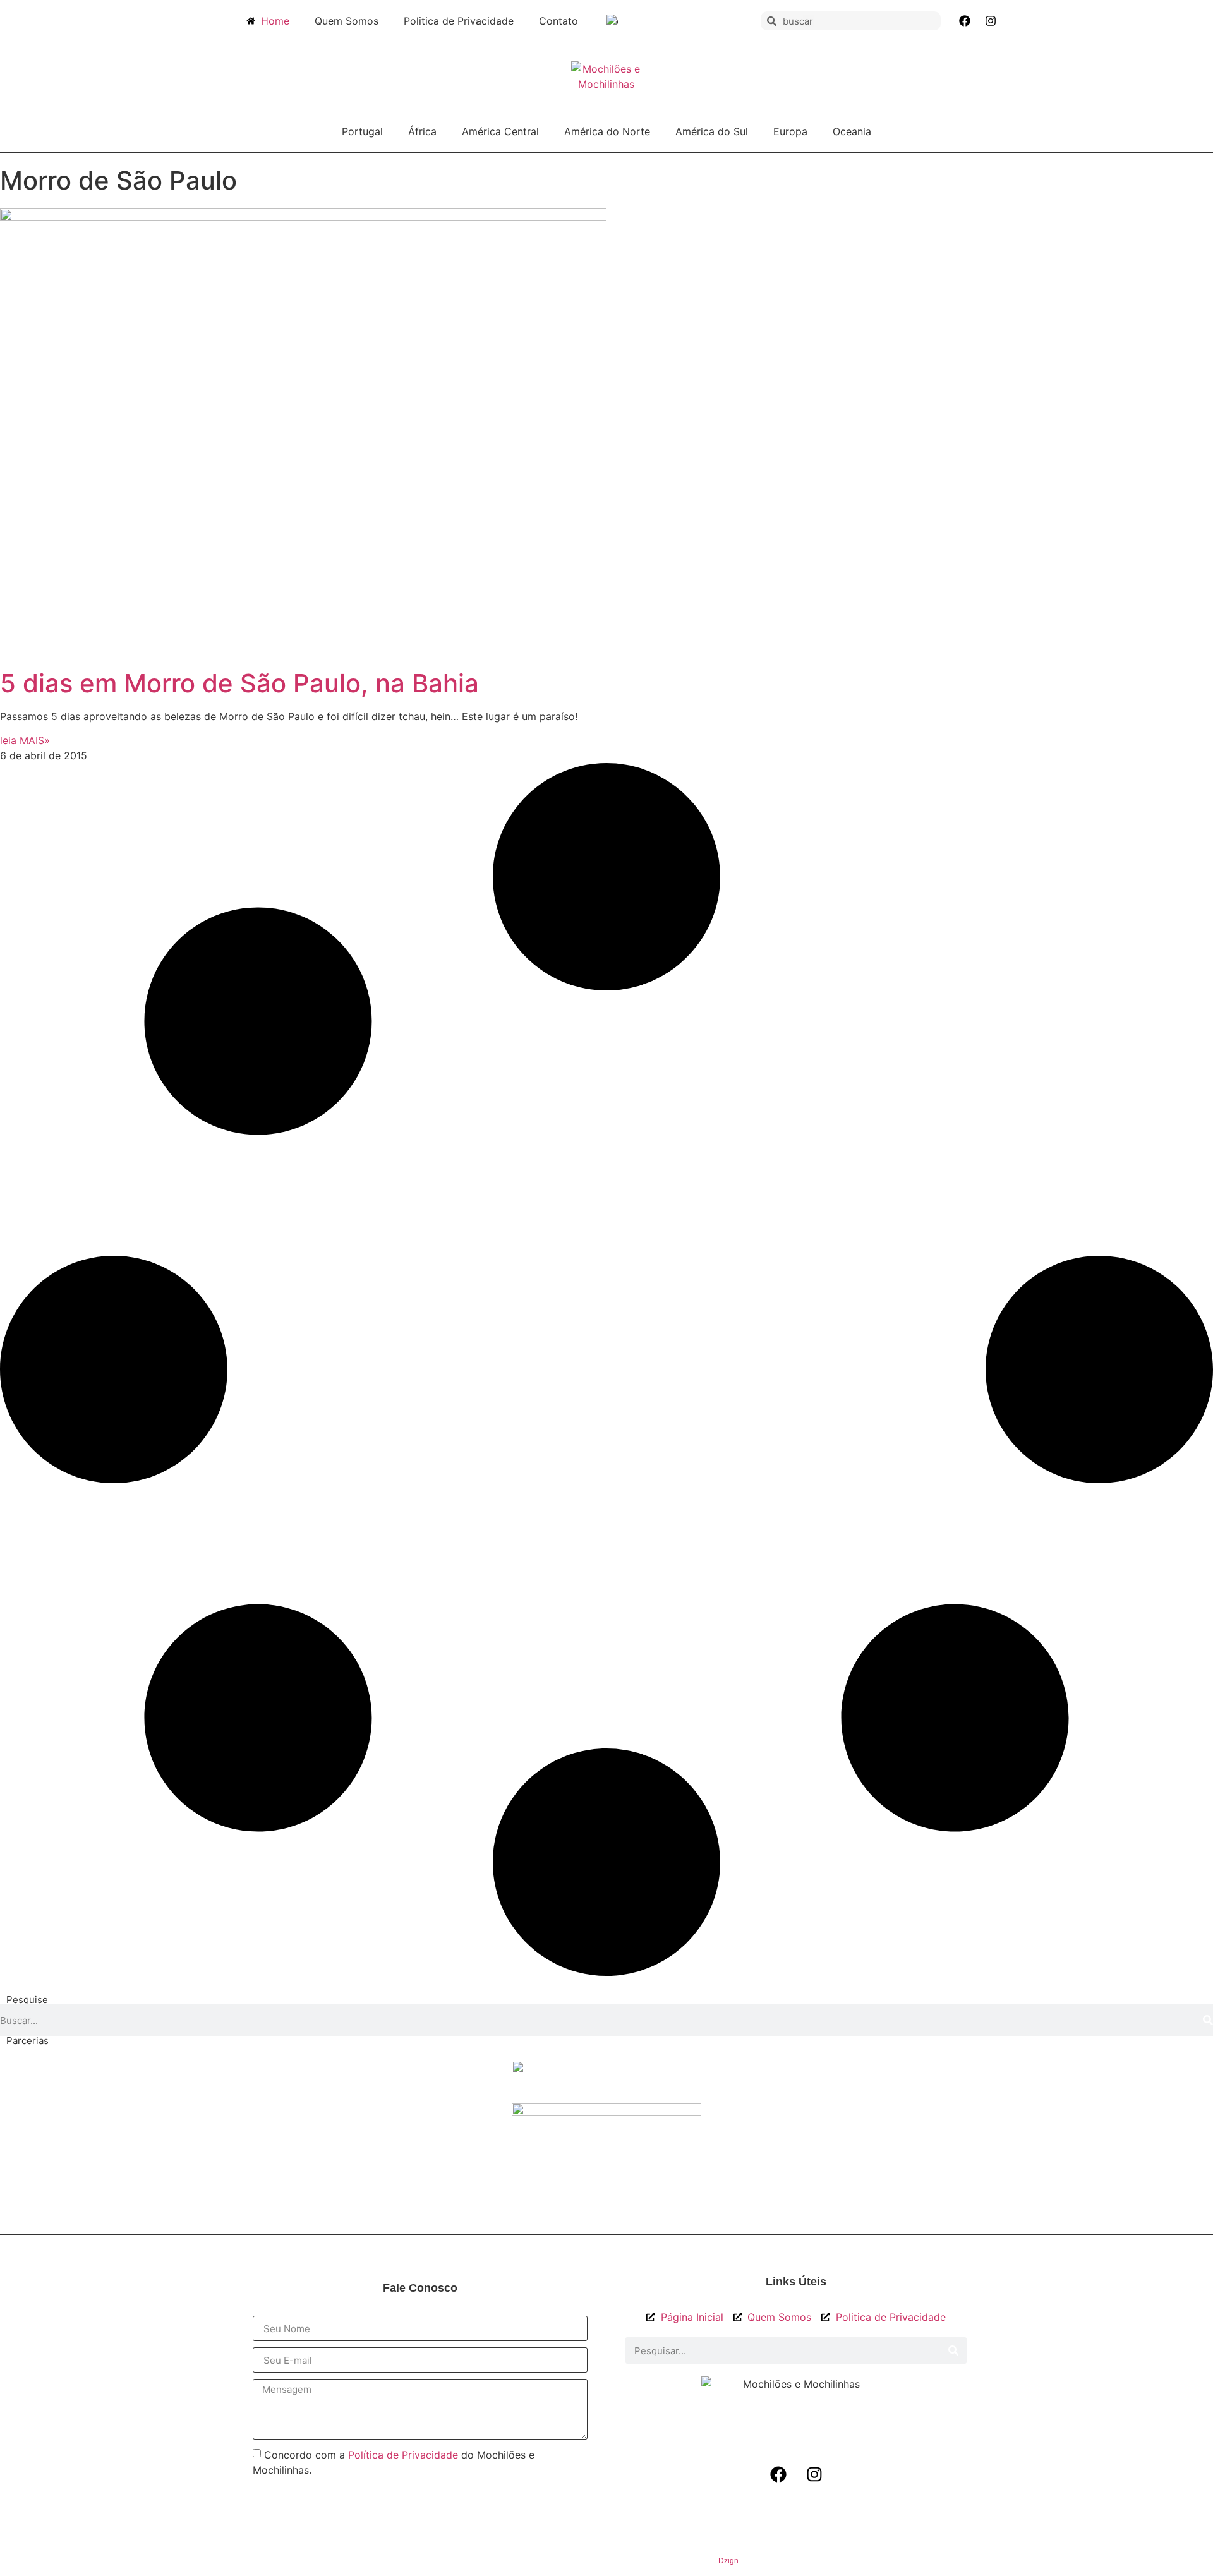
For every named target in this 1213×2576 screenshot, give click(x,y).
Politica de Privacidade (459, 21)
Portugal (362, 131)
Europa (790, 131)
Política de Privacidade (403, 2455)
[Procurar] (1208, 2020)
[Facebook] (965, 21)
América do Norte (607, 131)
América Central (500, 131)
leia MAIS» (25, 740)
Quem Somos (347, 21)
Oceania (852, 131)
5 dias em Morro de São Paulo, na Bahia (239, 683)
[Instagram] (991, 21)
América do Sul (712, 131)
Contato (558, 21)
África (422, 131)
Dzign (728, 2561)
